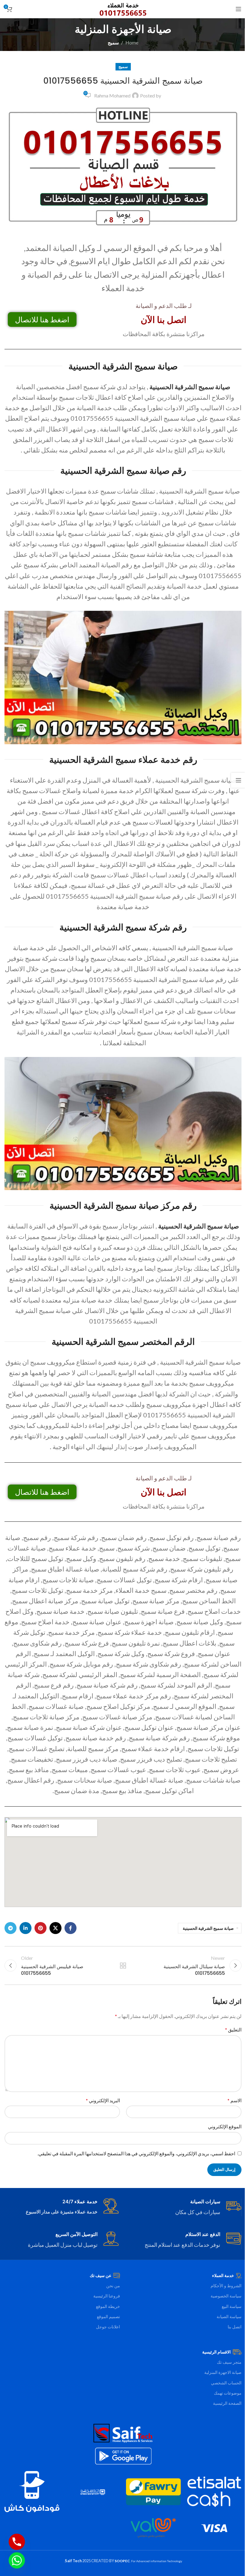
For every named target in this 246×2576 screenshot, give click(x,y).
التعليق (233, 2030)
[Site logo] (123, 8)
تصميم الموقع (108, 2316)
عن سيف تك (100, 2275)
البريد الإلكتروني (103, 2100)
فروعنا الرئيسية (107, 2296)
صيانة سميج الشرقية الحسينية (208, 1928)
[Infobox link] (184, 2207)
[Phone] (17, 2542)
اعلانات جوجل (108, 2327)
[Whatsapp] (17, 2560)
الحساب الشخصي (226, 2383)
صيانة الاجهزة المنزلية (223, 2372)
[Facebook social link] (70, 1928)
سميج (113, 42)
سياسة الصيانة (229, 2316)
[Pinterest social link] (40, 1928)
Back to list (123, 1966)
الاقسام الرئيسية (216, 2352)
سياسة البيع (232, 2306)
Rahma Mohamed (112, 96)
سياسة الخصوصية (226, 2296)
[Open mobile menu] (238, 9)
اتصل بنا (235, 2327)
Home (132, 42)
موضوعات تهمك (228, 2393)
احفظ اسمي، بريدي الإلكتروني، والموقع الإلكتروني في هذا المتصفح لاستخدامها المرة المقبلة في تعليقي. (136, 2153)
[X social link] (55, 1928)
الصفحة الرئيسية (227, 2403)
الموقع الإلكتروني (225, 2126)
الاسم (234, 2100)
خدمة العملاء (223, 2275)
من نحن (113, 2286)
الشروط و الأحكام (226, 2286)
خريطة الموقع (108, 2306)
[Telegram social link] (10, 1928)
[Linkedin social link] (25, 1928)
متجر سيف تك (229, 2362)
